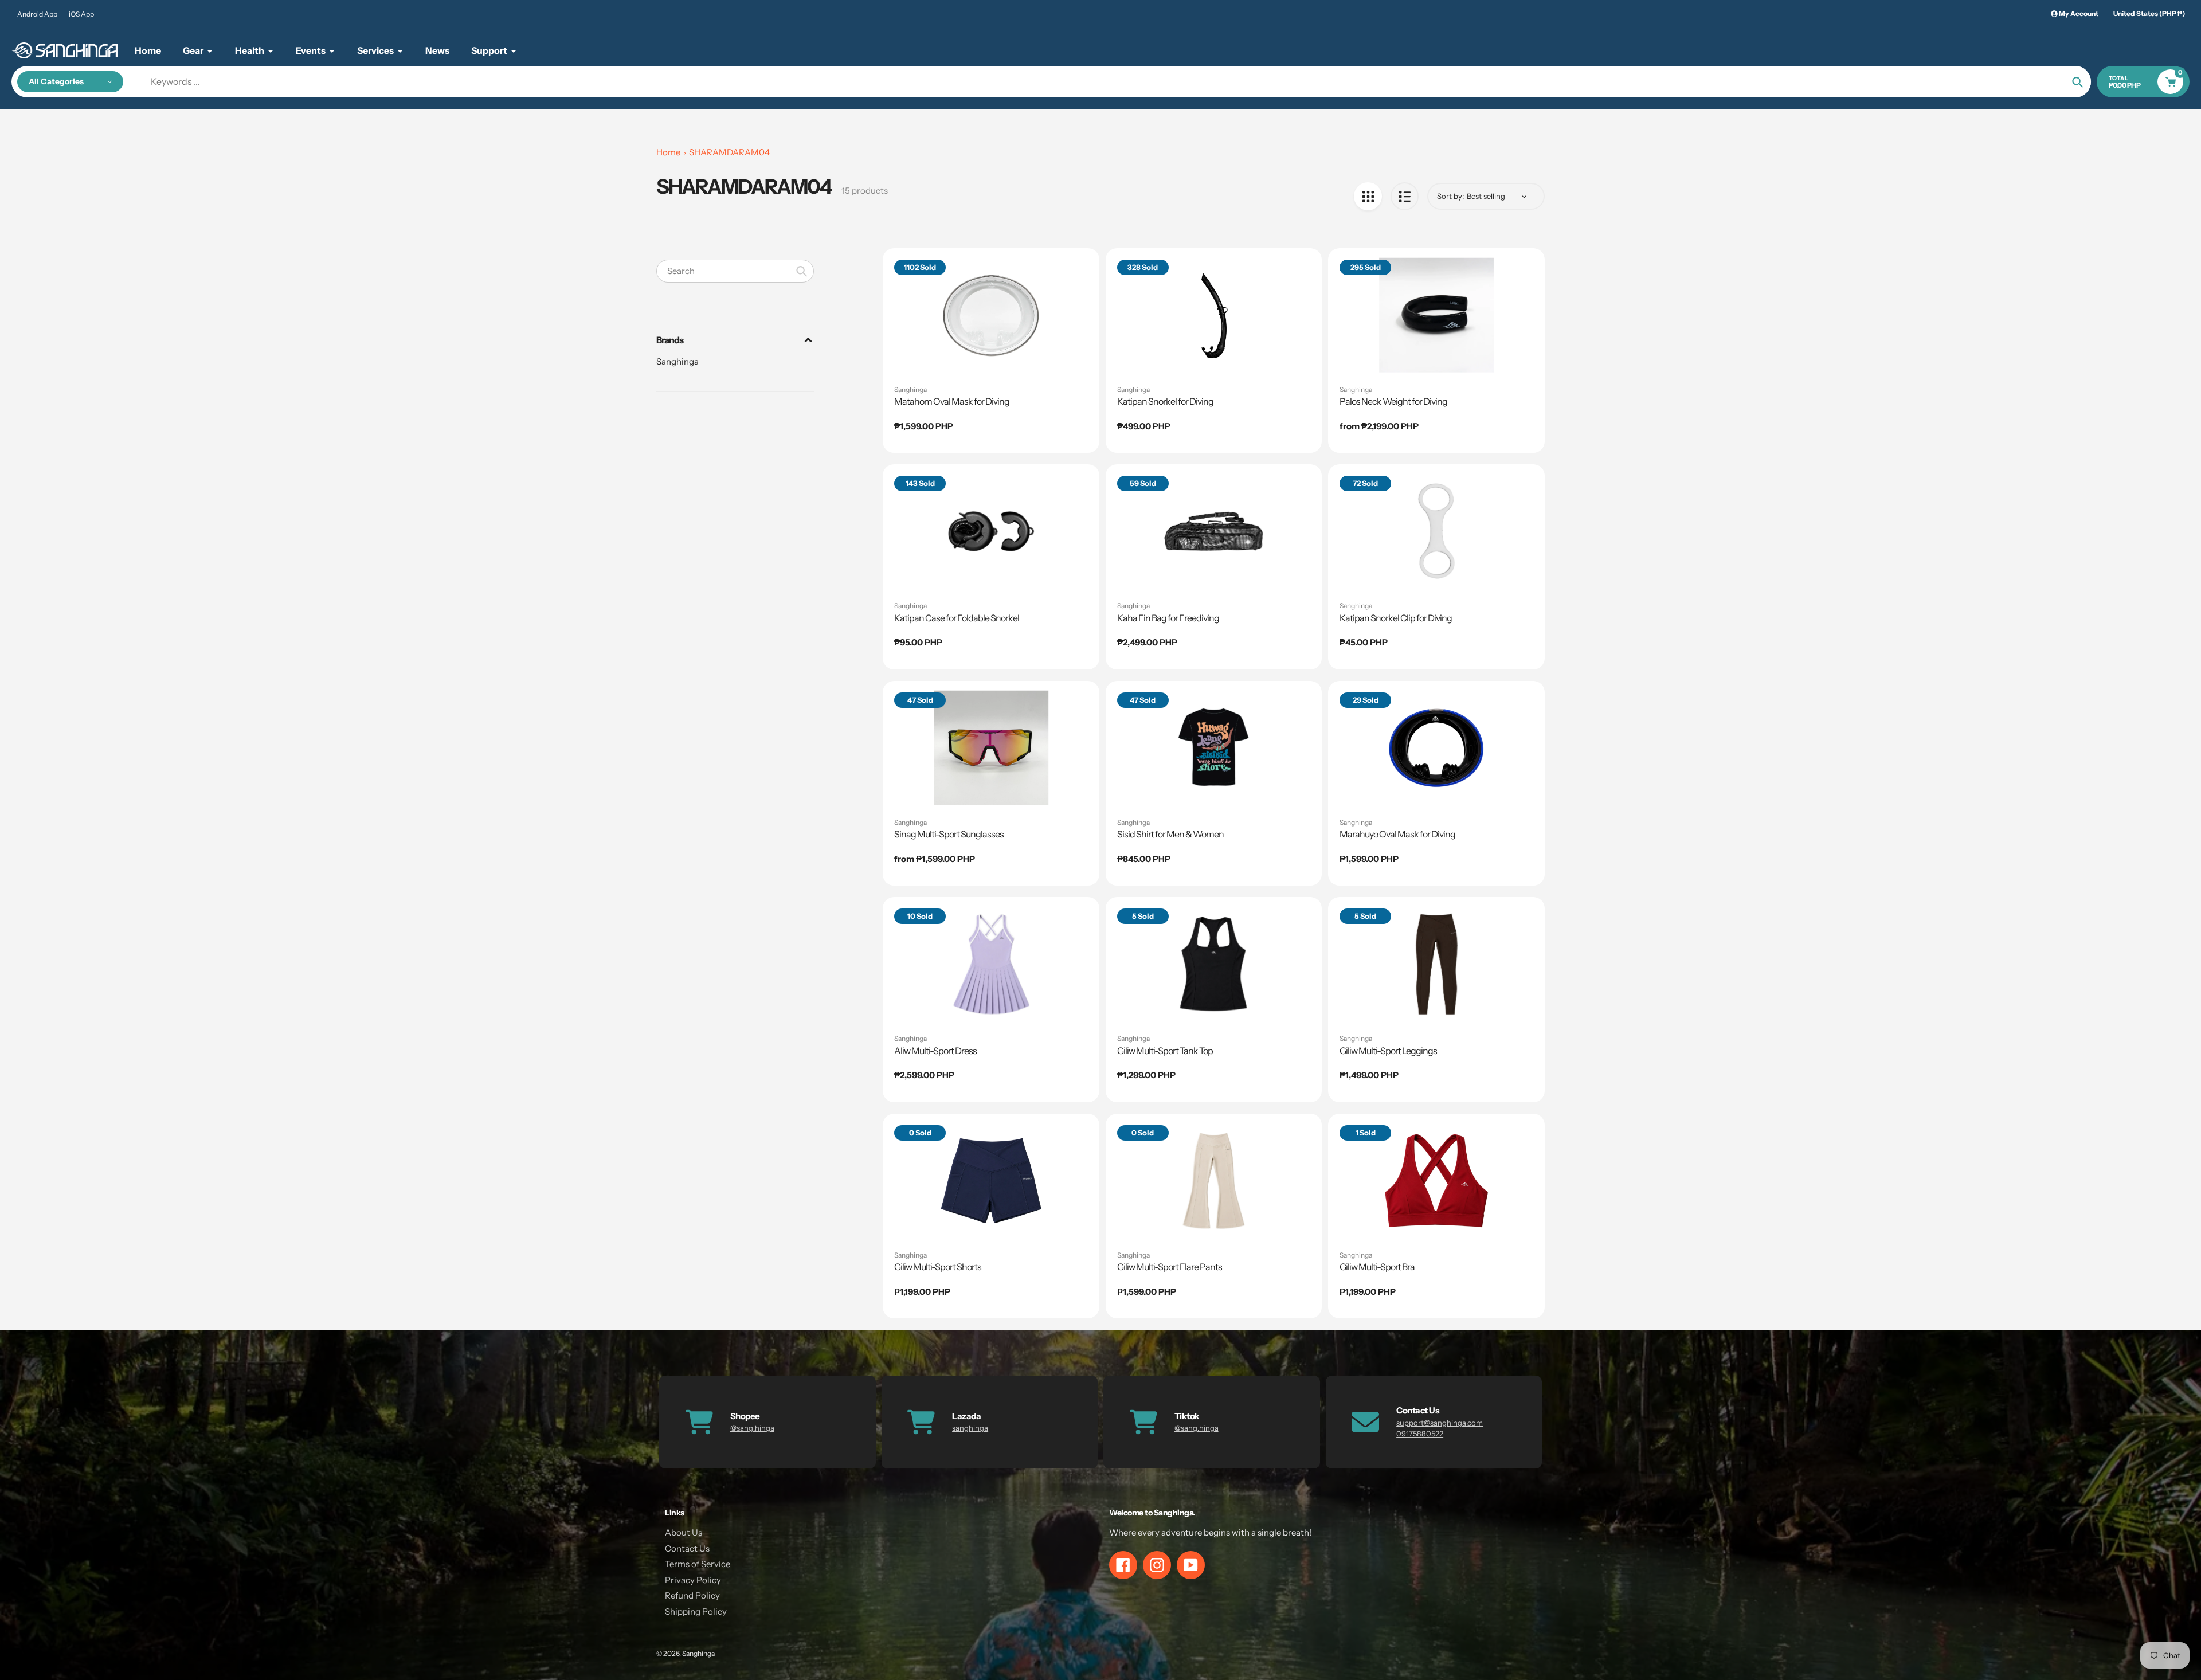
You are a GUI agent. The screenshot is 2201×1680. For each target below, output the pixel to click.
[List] (1405, 196)
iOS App (81, 14)
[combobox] (735, 271)
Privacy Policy (693, 1580)
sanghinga (970, 1428)
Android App (37, 14)
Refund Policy (692, 1595)
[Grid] (1368, 196)
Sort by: (1450, 196)
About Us (684, 1532)
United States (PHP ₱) (2149, 13)
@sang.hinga (752, 1428)
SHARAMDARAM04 (729, 152)
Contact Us (687, 1548)
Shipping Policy (696, 1612)
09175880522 (1420, 1434)
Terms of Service (698, 1564)
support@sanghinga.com (1440, 1423)
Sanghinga (677, 361)
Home (668, 152)
